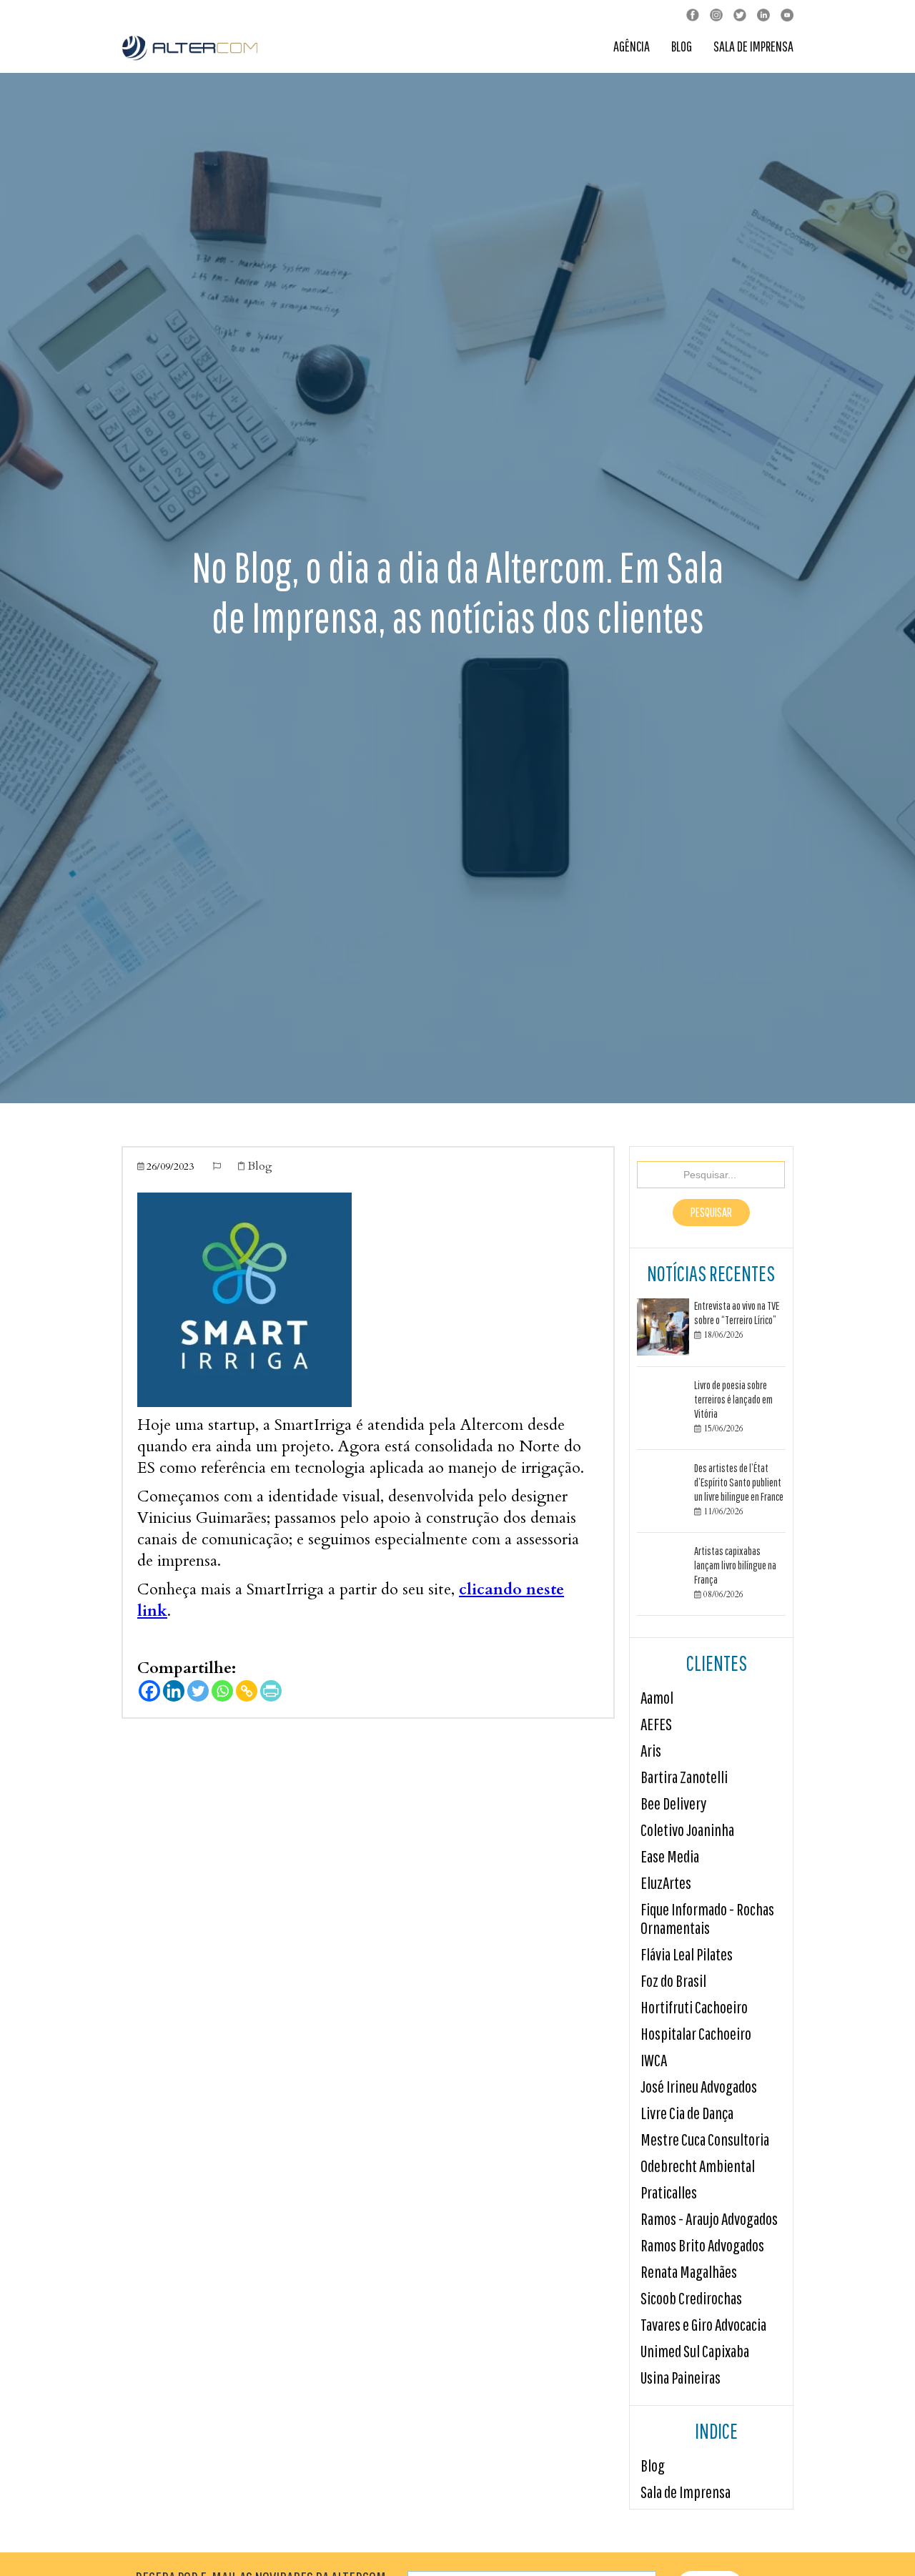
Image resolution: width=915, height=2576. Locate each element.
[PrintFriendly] (271, 1691)
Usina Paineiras (681, 2378)
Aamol (657, 1698)
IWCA (654, 2060)
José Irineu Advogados (699, 2087)
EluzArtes (666, 1883)
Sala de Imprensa (753, 47)
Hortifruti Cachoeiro (694, 2007)
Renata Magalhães (689, 2272)
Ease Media (670, 1856)
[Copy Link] (247, 1691)
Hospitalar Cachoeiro (696, 2034)
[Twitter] (198, 1691)
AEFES (656, 1724)
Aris (651, 1751)
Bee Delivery (673, 1803)
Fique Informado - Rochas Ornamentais (707, 1919)
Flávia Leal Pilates (687, 1954)
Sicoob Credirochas (691, 2298)
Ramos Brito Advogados (702, 2245)
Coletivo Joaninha (687, 1830)
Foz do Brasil (673, 1981)
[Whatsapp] (222, 1691)
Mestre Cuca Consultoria (705, 2140)
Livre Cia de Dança (687, 2113)
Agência (632, 47)
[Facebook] (149, 1691)
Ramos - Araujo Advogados (709, 2219)
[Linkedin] (174, 1691)
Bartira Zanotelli (684, 1777)
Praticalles (669, 2192)
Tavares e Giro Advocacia (703, 2325)
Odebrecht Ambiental (698, 2166)
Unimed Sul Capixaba (695, 2351)
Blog (682, 47)
